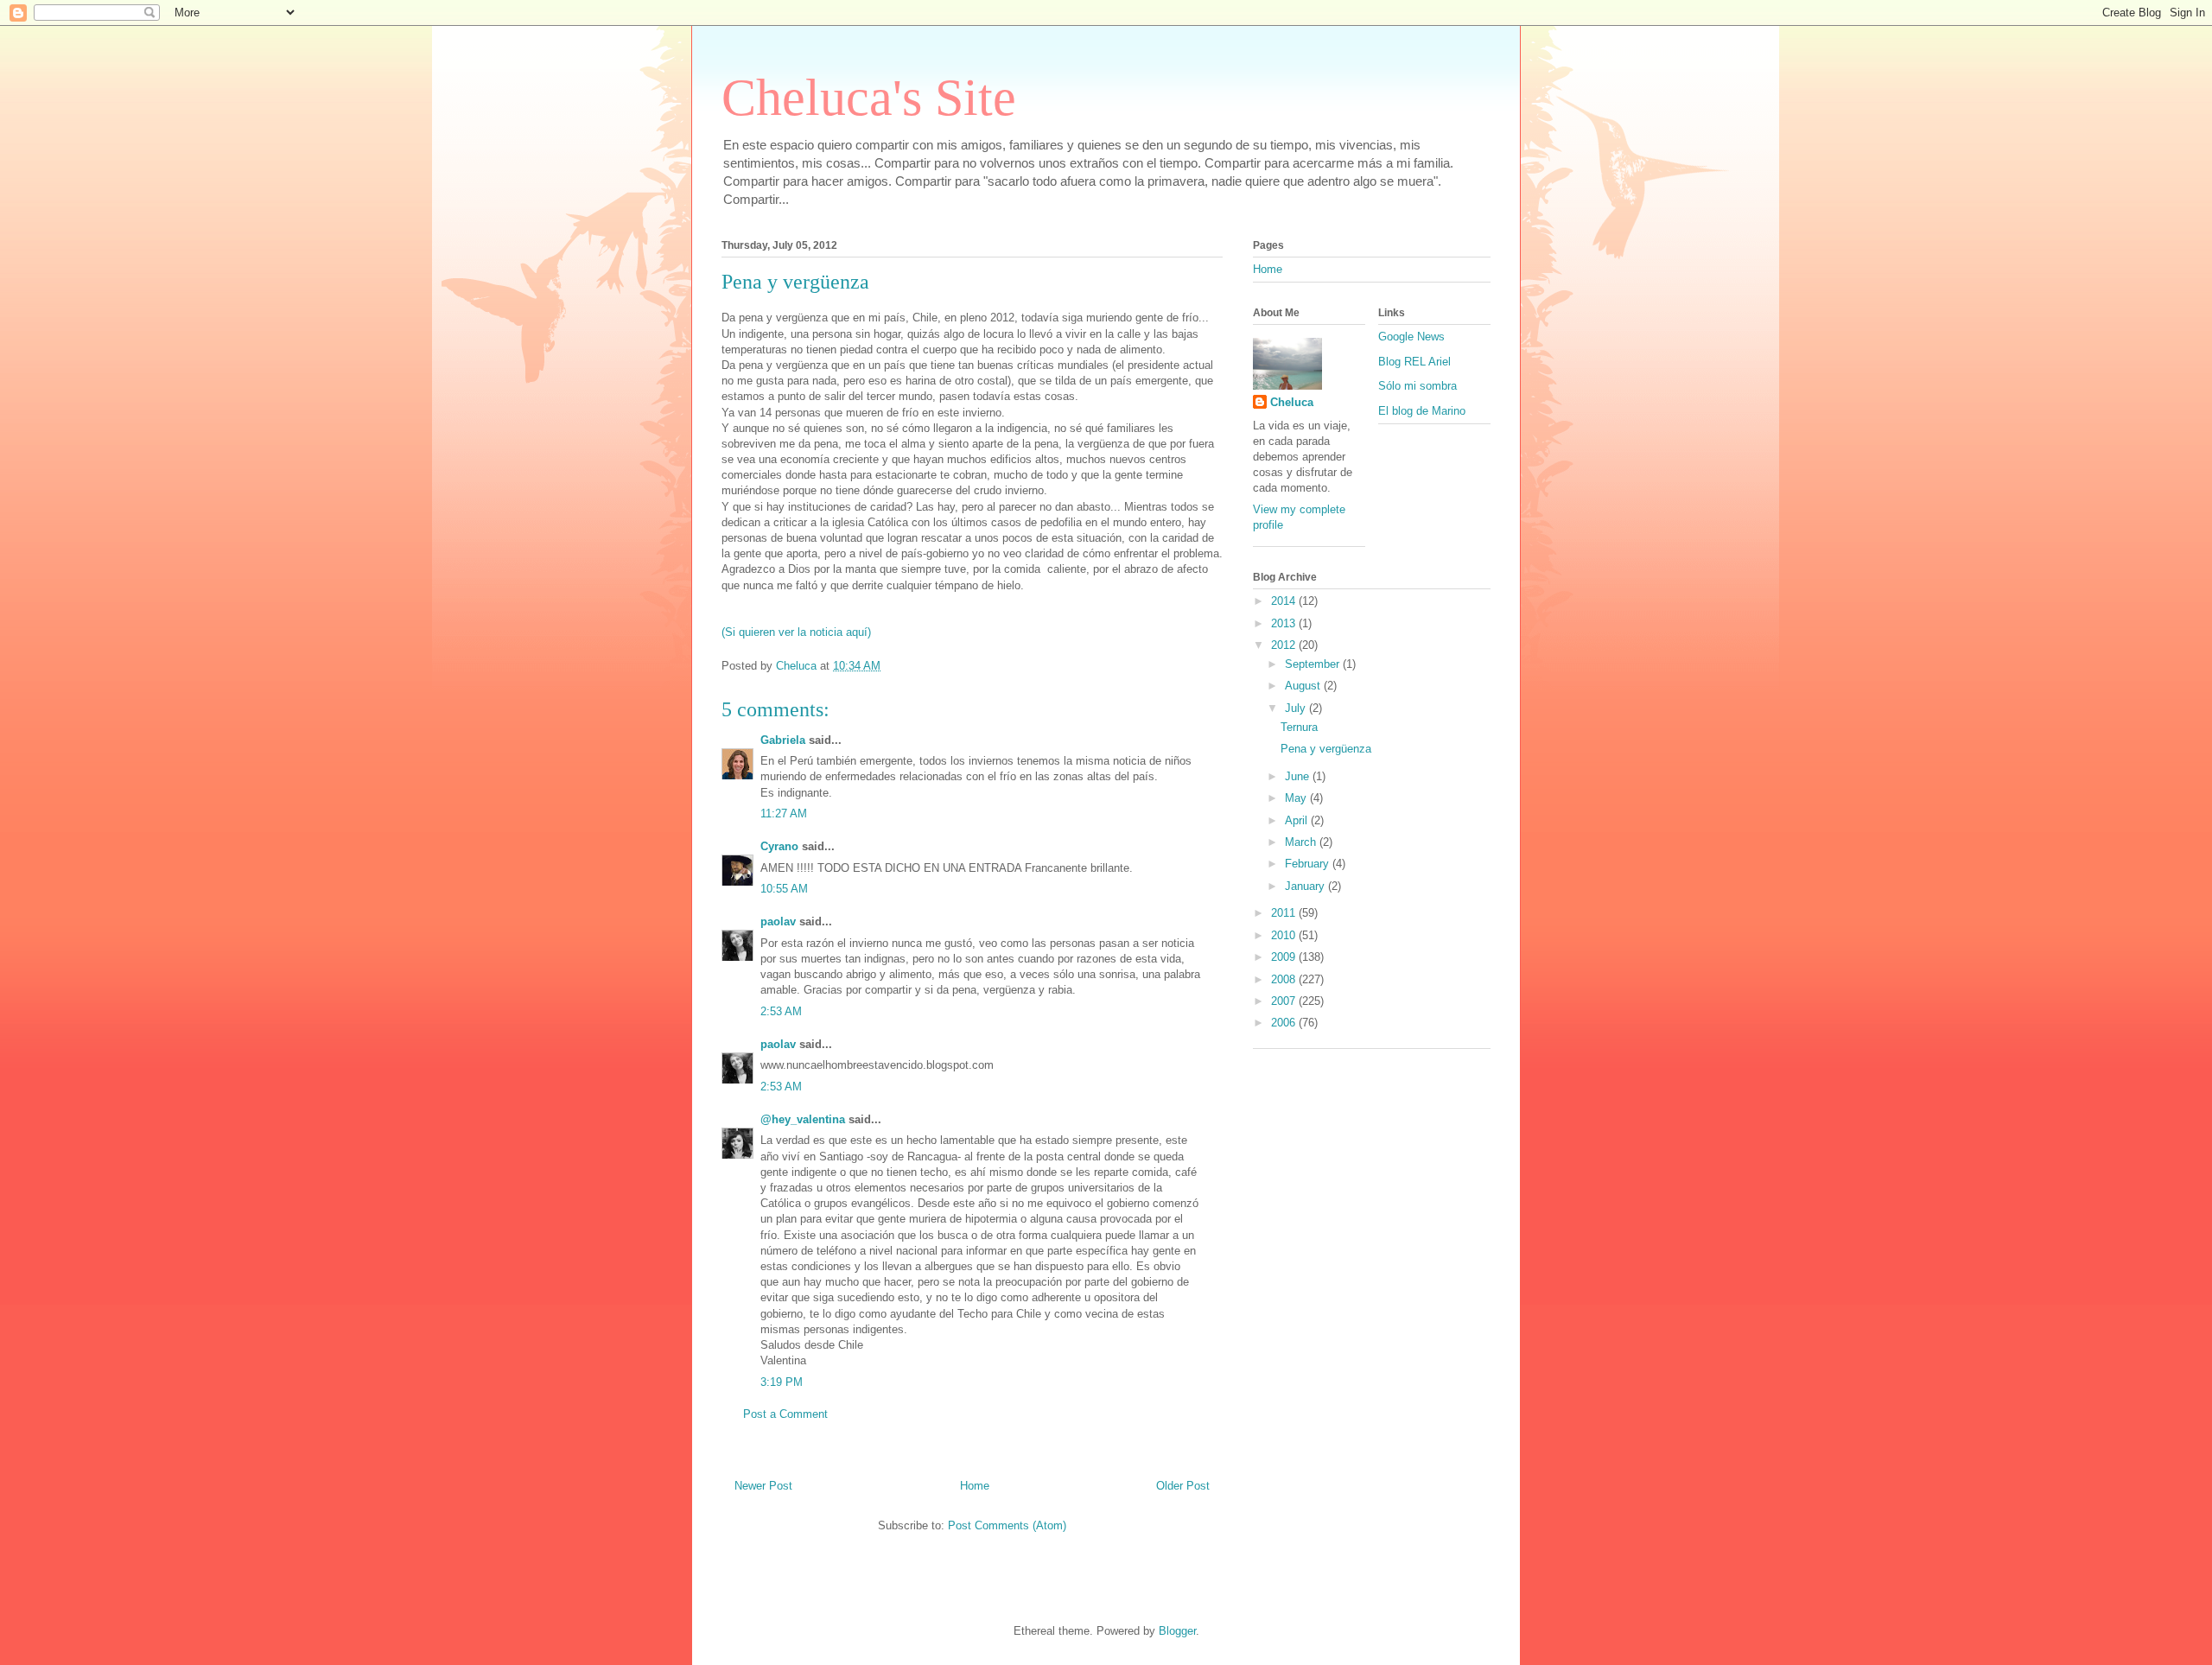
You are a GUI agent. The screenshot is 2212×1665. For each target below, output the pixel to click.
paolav (778, 921)
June (1299, 776)
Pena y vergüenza (1326, 749)
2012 (1285, 645)
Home (975, 1486)
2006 (1285, 1023)
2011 (1285, 913)
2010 (1285, 935)
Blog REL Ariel (1414, 362)
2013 (1285, 623)
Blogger (1177, 1631)
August (1304, 686)
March (1302, 842)
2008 (1285, 979)
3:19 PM (782, 1382)
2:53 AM (781, 1011)
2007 (1285, 1001)
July (1297, 708)
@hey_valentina (803, 1119)
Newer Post (763, 1486)
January (1306, 886)
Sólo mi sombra (1417, 386)
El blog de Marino (1422, 411)
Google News (1411, 337)
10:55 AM (784, 889)
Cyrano (779, 846)
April (1298, 820)
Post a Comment (785, 1414)
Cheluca (1292, 402)
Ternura (1299, 727)
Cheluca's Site (869, 98)
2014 (1285, 601)
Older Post (1183, 1486)
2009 (1285, 957)
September (1314, 664)
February (1309, 864)
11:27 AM (784, 813)
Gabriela (783, 740)
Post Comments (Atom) (1007, 1525)
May (1297, 798)
